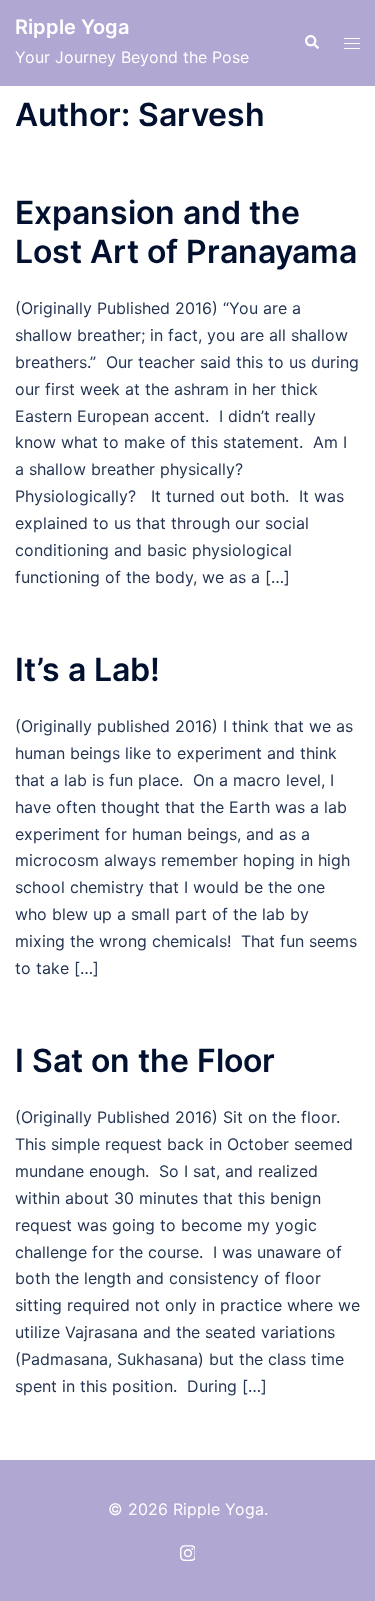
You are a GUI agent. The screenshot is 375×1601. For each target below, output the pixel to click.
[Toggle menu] (352, 43)
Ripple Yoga (72, 27)
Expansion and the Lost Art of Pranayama (186, 231)
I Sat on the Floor (145, 1060)
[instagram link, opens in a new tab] (188, 1551)
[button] (311, 43)
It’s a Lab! (87, 669)
